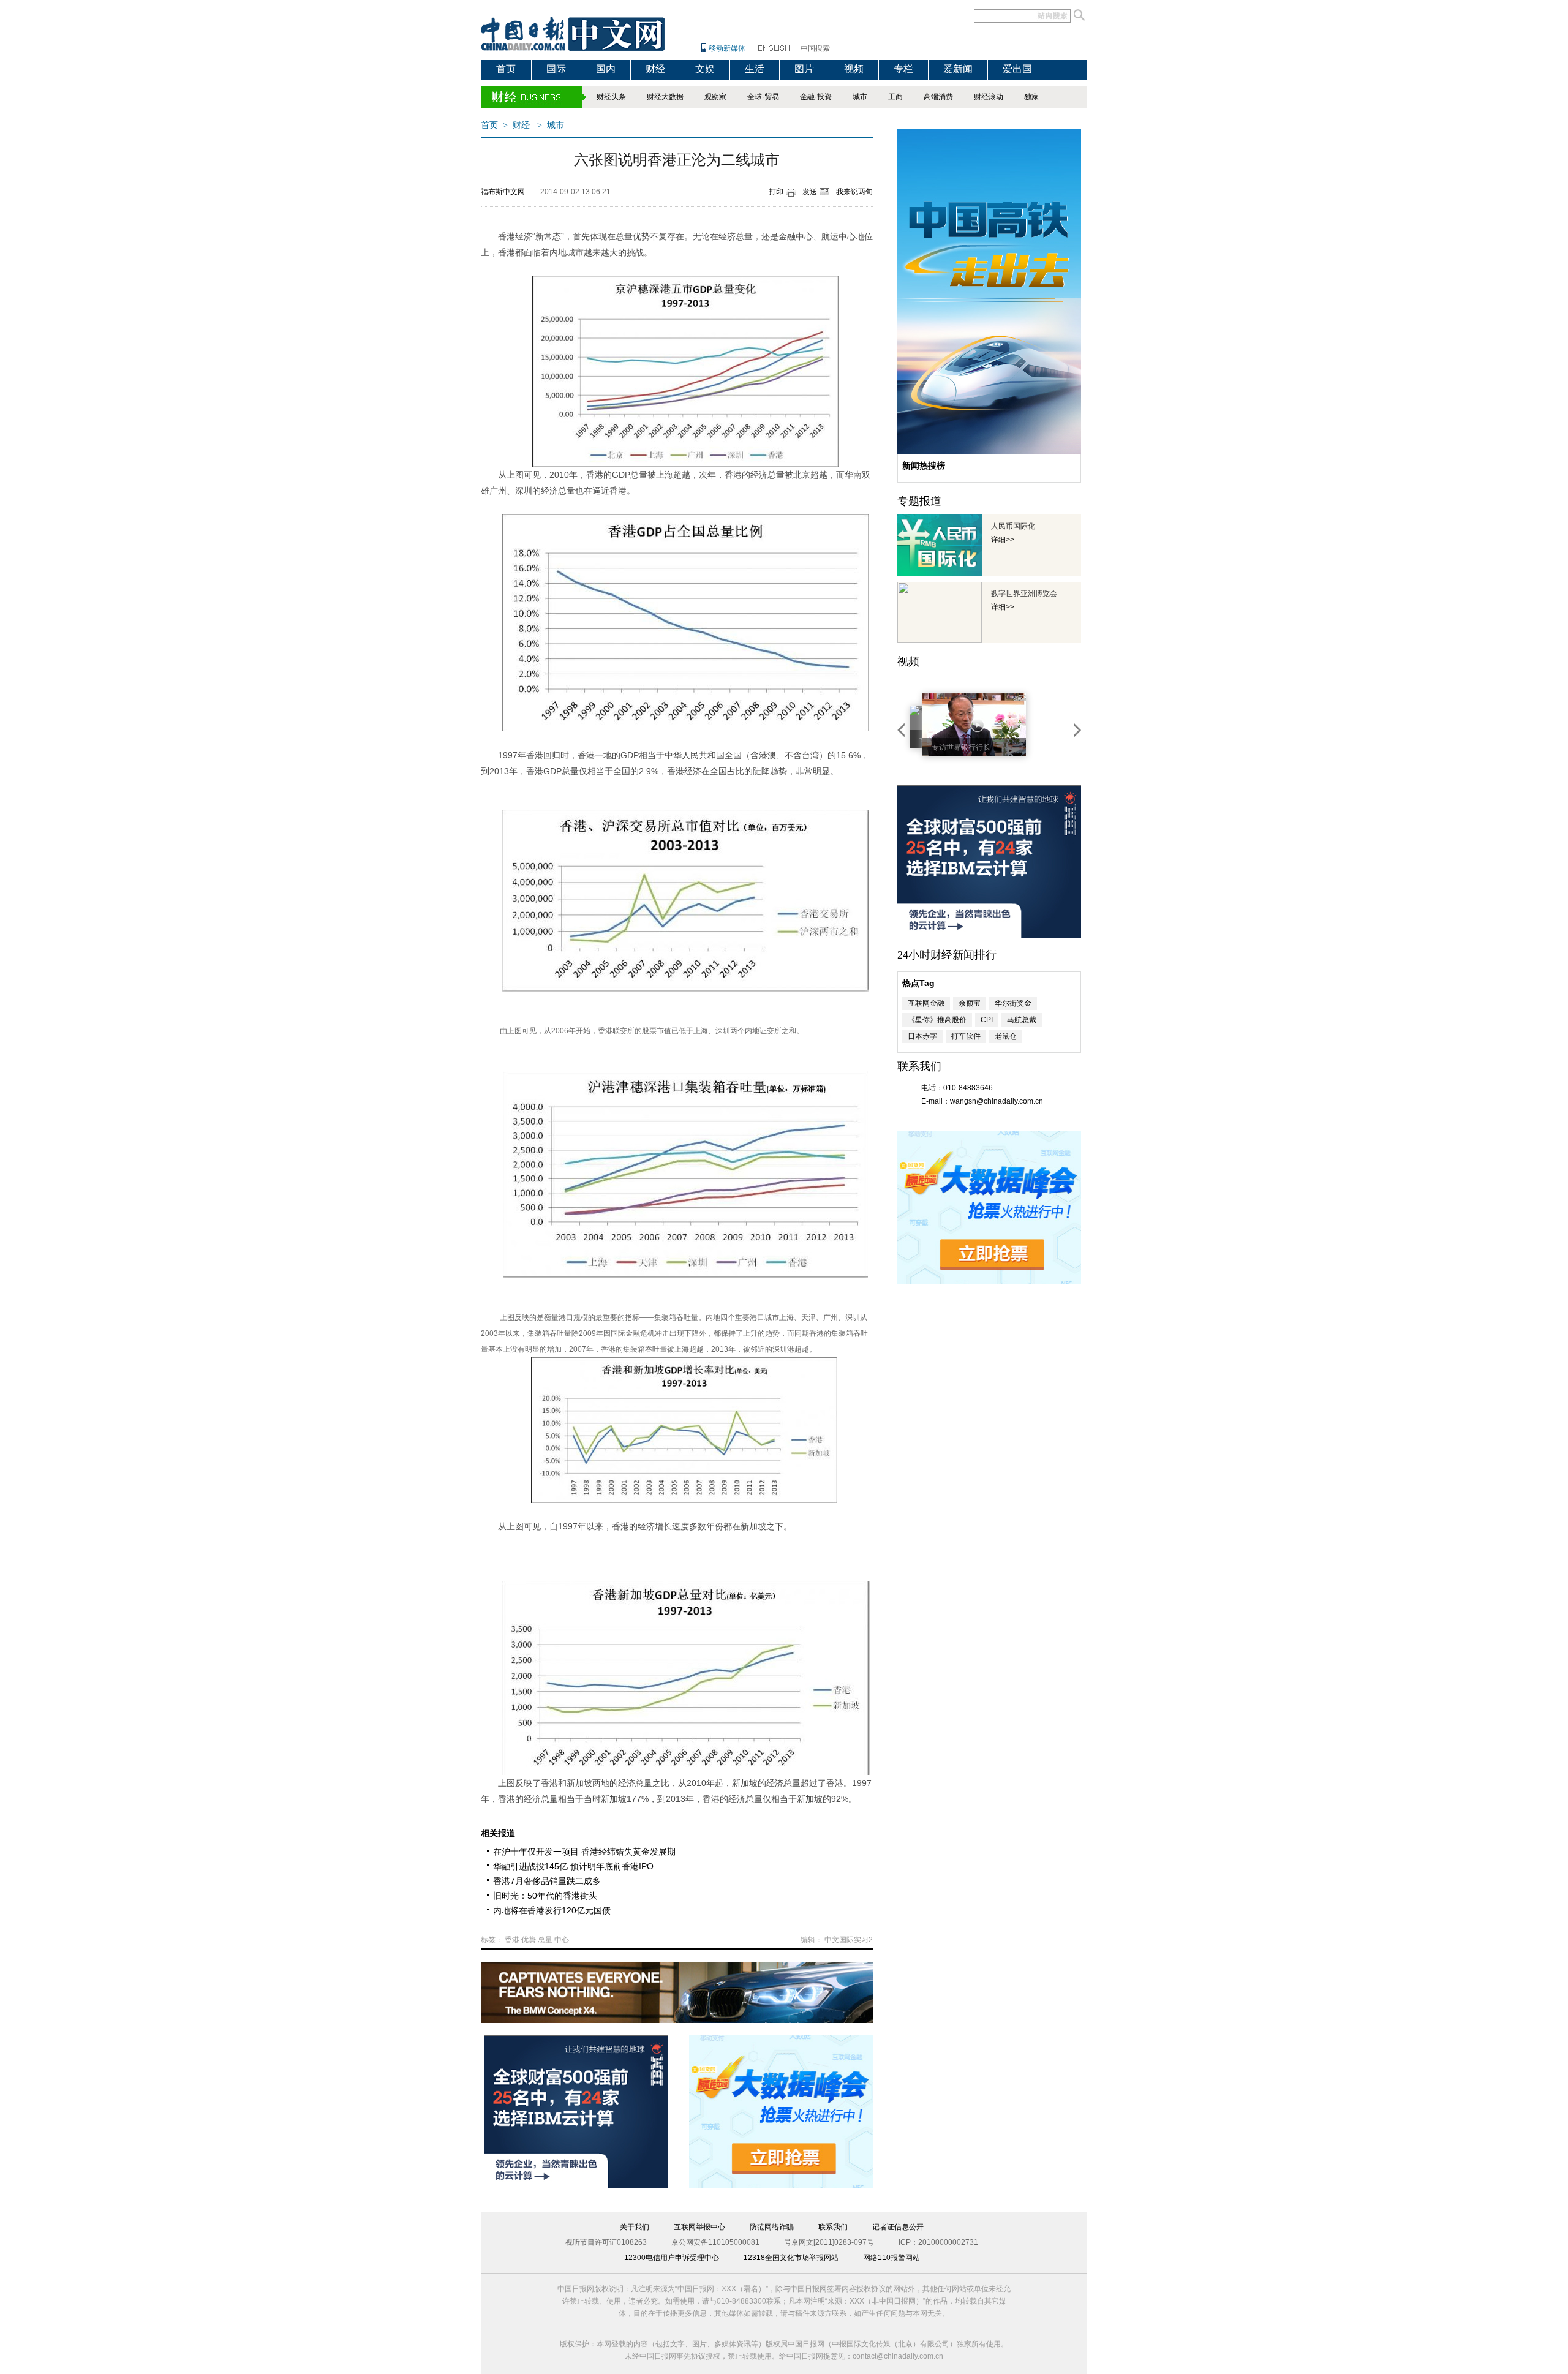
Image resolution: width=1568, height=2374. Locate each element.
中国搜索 (815, 48)
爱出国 (1017, 69)
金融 (807, 97)
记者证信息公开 (898, 2227)
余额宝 (970, 1003)
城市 (860, 97)
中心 (562, 1940)
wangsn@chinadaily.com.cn (997, 1101)
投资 (824, 97)
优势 (529, 1940)
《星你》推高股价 (937, 1020)
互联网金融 (926, 1003)
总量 (545, 1940)
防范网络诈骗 (772, 2227)
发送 (810, 192)
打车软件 (966, 1036)
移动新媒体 (727, 48)
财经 (655, 69)
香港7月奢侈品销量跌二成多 (547, 1881)
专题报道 (919, 501)
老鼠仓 (1006, 1036)
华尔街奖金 (1013, 1003)
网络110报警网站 (891, 2258)
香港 (512, 1940)
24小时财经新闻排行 (947, 955)
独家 (1031, 97)
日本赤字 (922, 1036)
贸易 (772, 97)
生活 (755, 69)
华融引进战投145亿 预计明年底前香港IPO (573, 1866)
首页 (506, 69)
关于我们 (635, 2227)
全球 (755, 97)
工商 (895, 97)
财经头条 (611, 97)
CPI (987, 1020)
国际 (556, 69)
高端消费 (938, 97)
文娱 (705, 69)
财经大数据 (665, 97)
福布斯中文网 (503, 192)
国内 (606, 69)
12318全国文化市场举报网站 (791, 2258)
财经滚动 (989, 97)
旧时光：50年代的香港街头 (545, 1896)
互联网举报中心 (699, 2227)
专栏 (903, 69)
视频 (854, 69)
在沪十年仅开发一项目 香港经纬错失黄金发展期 (584, 1852)
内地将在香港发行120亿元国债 (552, 1910)
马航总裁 (1022, 1020)
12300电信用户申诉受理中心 (672, 2258)
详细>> (1003, 540)
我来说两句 (854, 192)
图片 (804, 69)
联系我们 (833, 2227)
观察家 (715, 97)
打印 (776, 192)
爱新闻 (958, 69)
